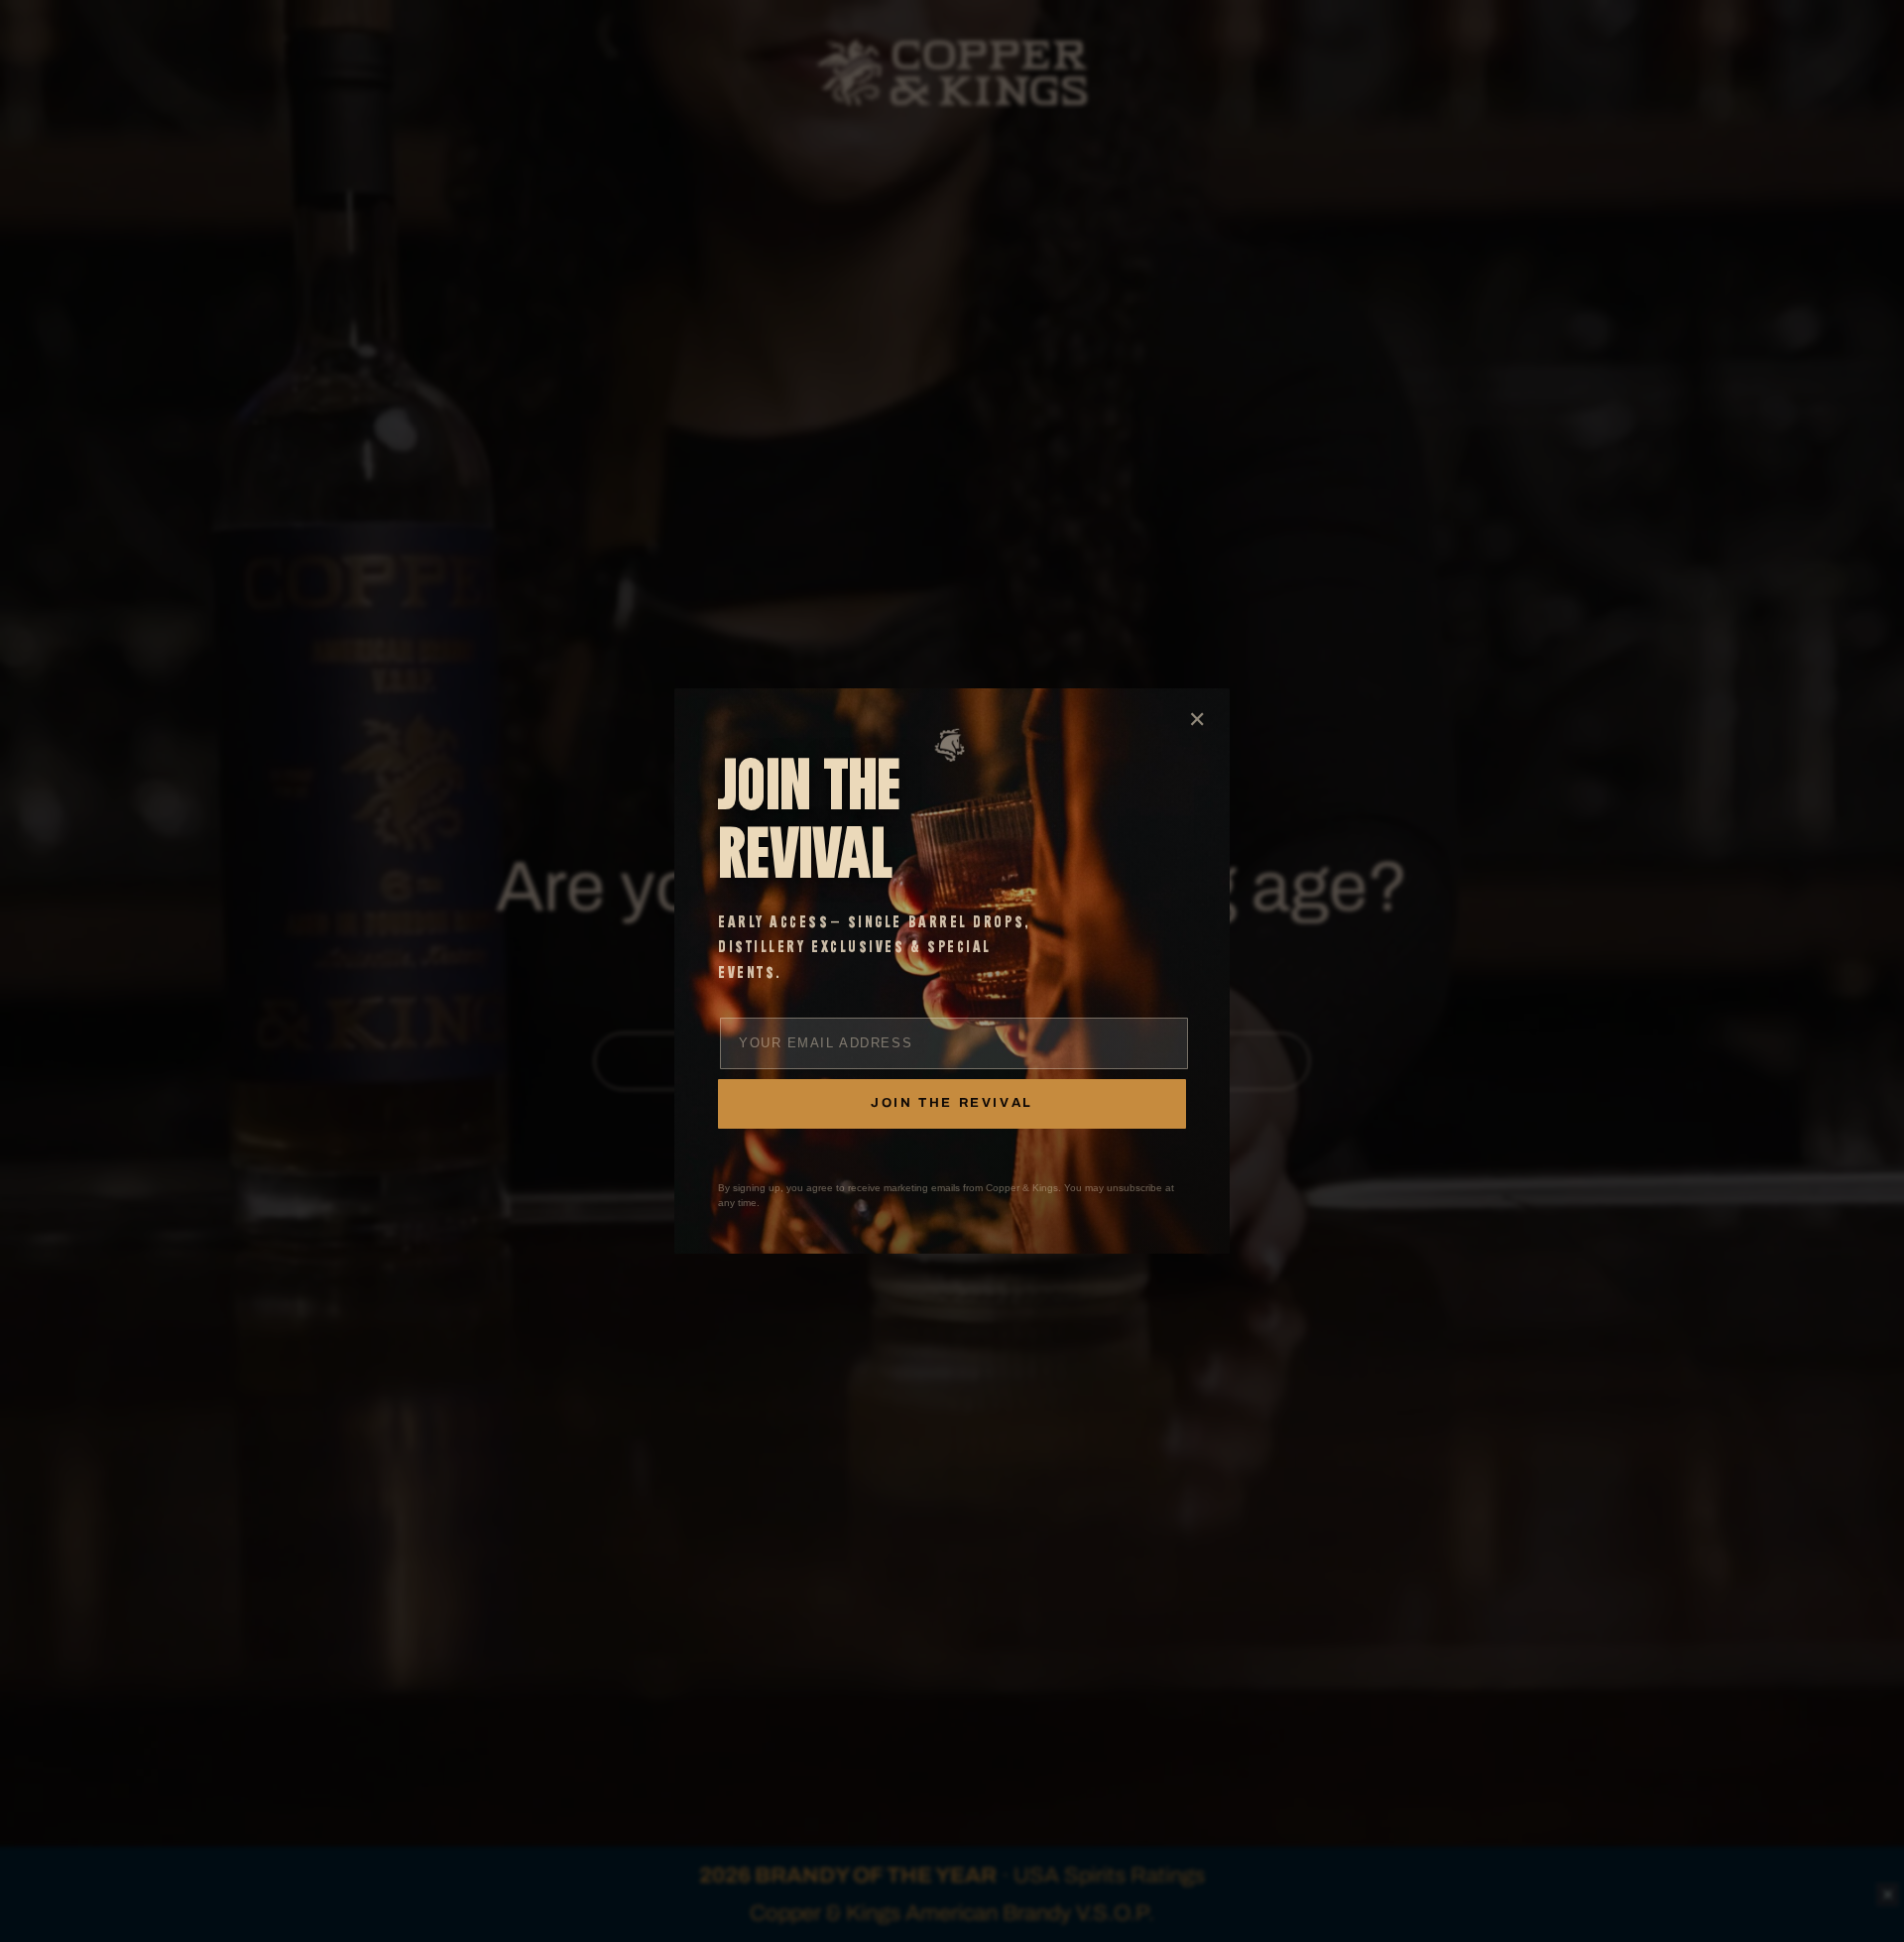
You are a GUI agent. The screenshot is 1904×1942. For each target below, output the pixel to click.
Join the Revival (952, 1103)
